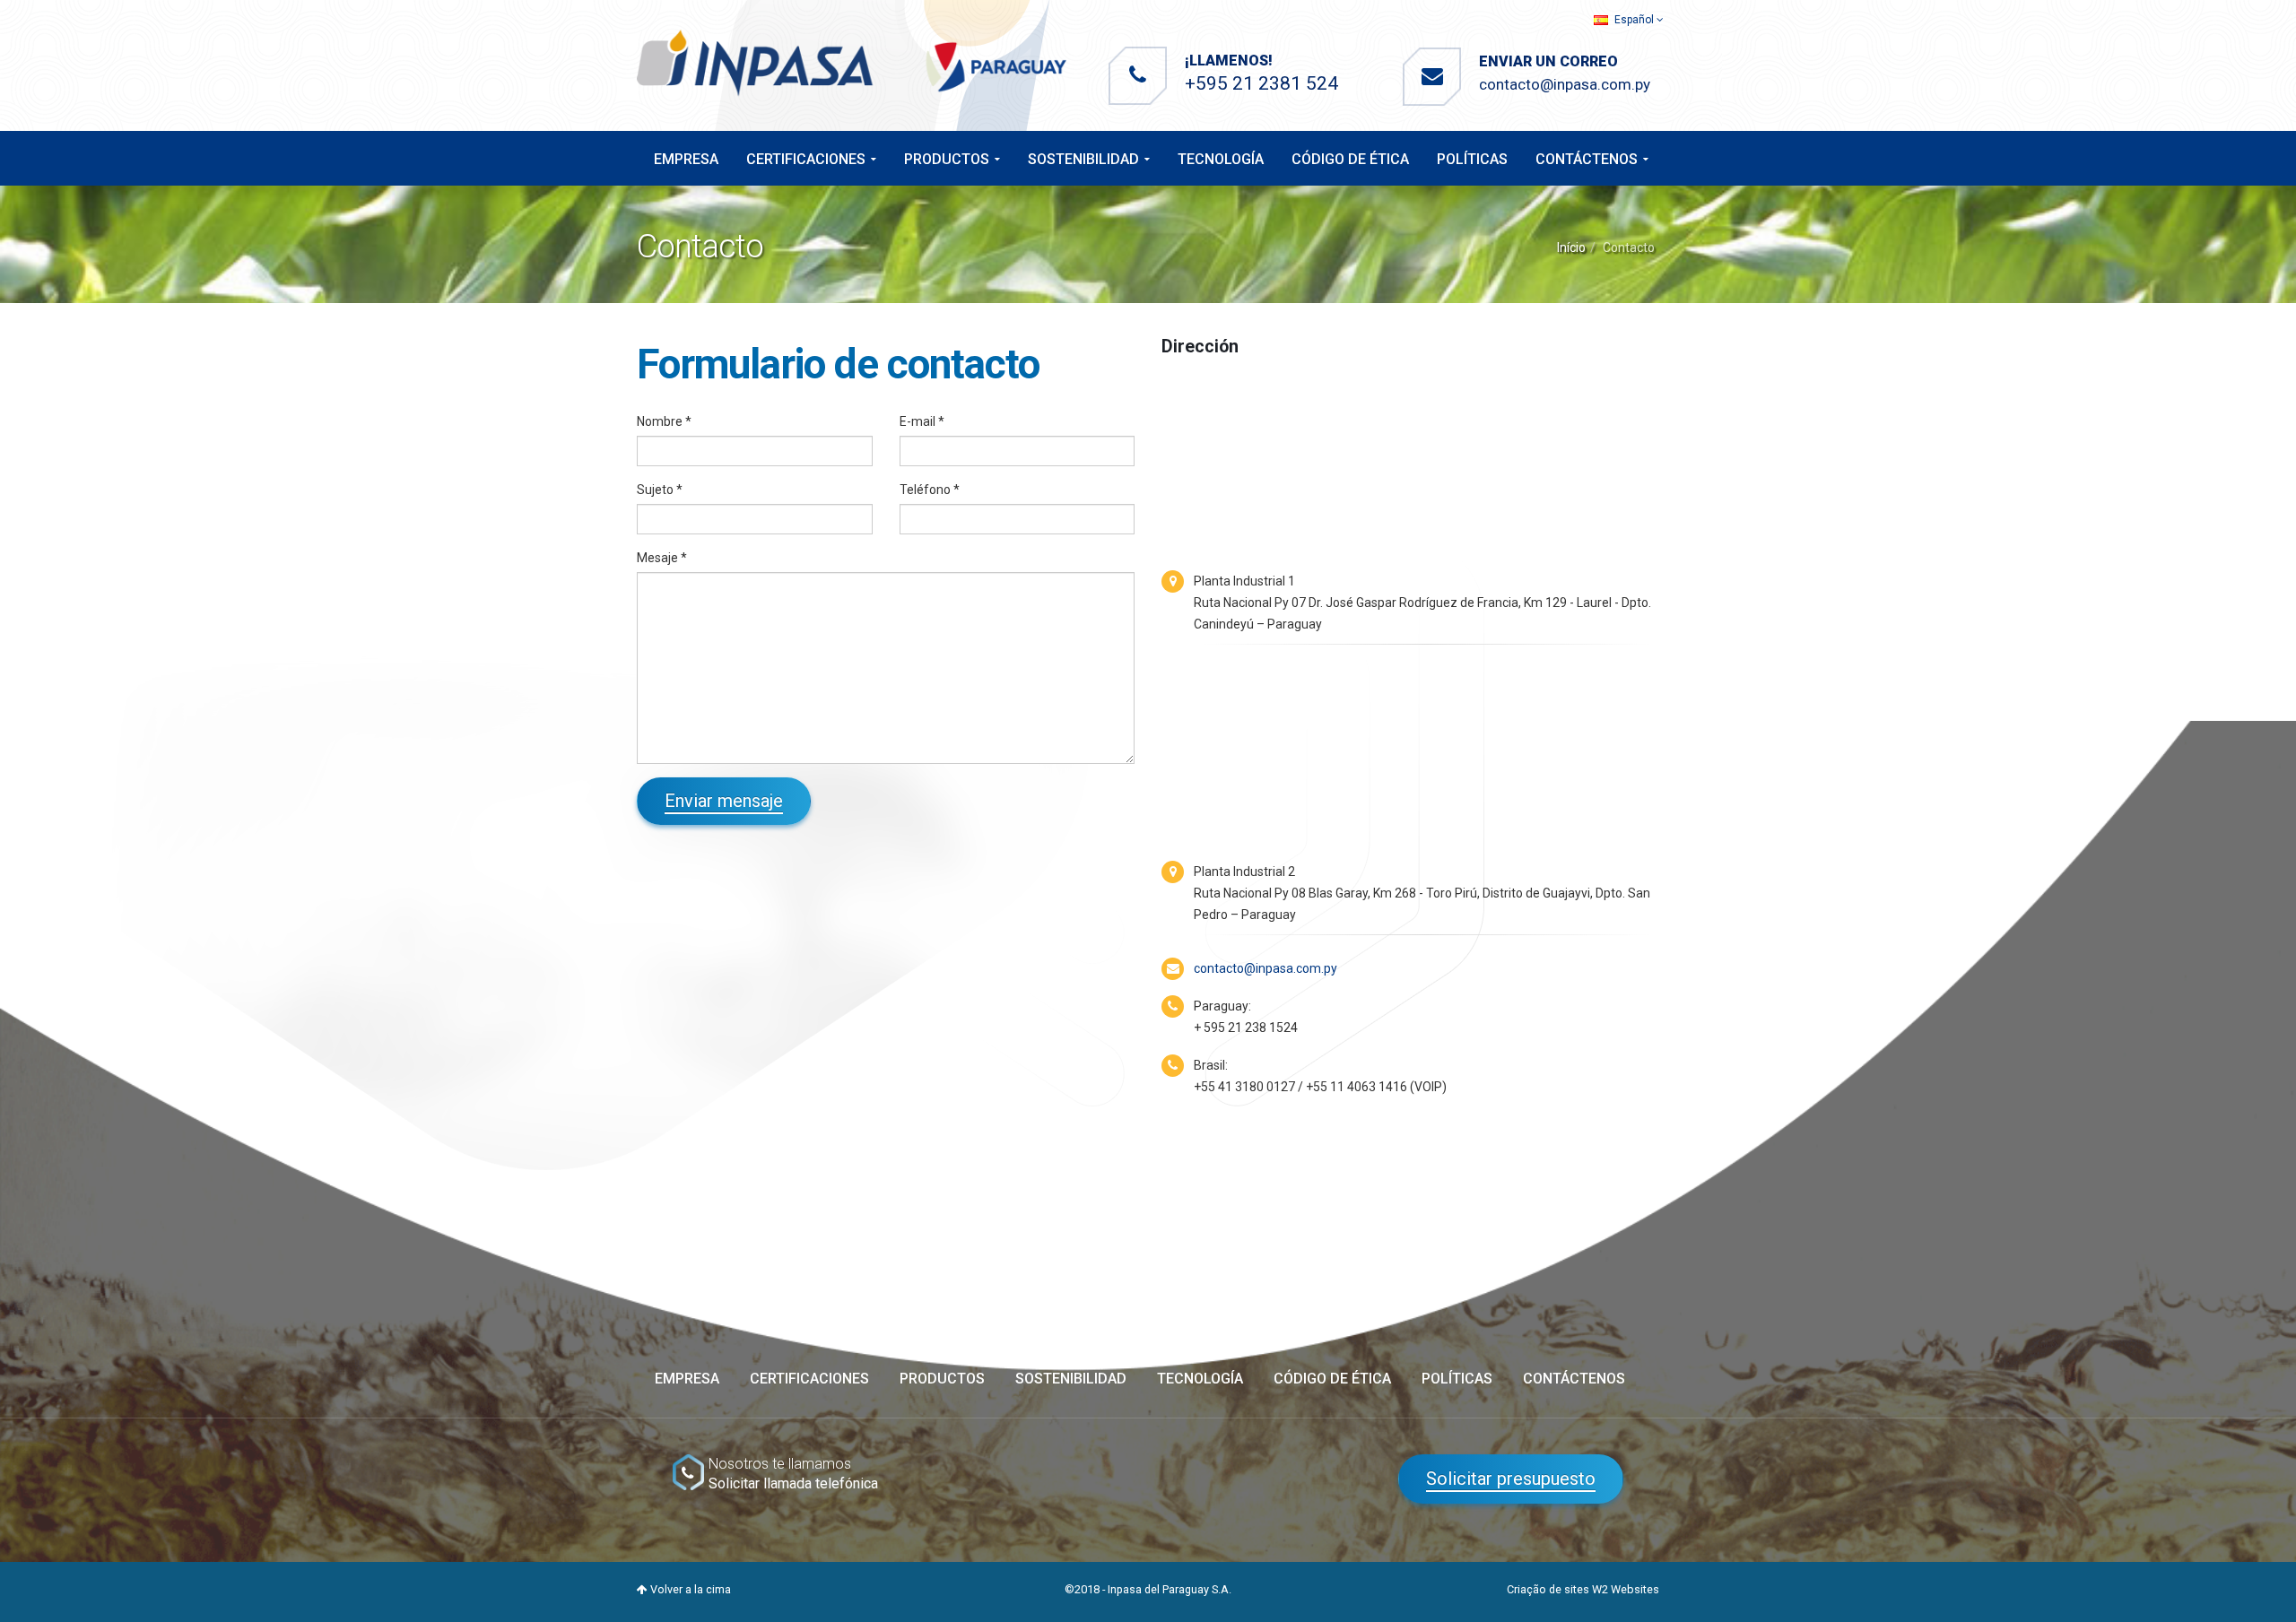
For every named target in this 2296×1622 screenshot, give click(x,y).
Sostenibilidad (1083, 159)
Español (1634, 20)
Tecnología (1221, 159)
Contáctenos (1587, 159)
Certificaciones (806, 159)
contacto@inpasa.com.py (1565, 84)
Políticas (1472, 159)
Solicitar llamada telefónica (793, 1483)
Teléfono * (930, 490)
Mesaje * (662, 558)
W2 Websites (1626, 1589)
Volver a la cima (689, 1589)
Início (1571, 247)
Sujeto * (660, 490)
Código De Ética (1350, 159)
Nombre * (664, 421)
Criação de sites (1548, 1589)
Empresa (686, 159)
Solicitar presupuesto (1511, 1479)
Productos (947, 159)
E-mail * (922, 421)
